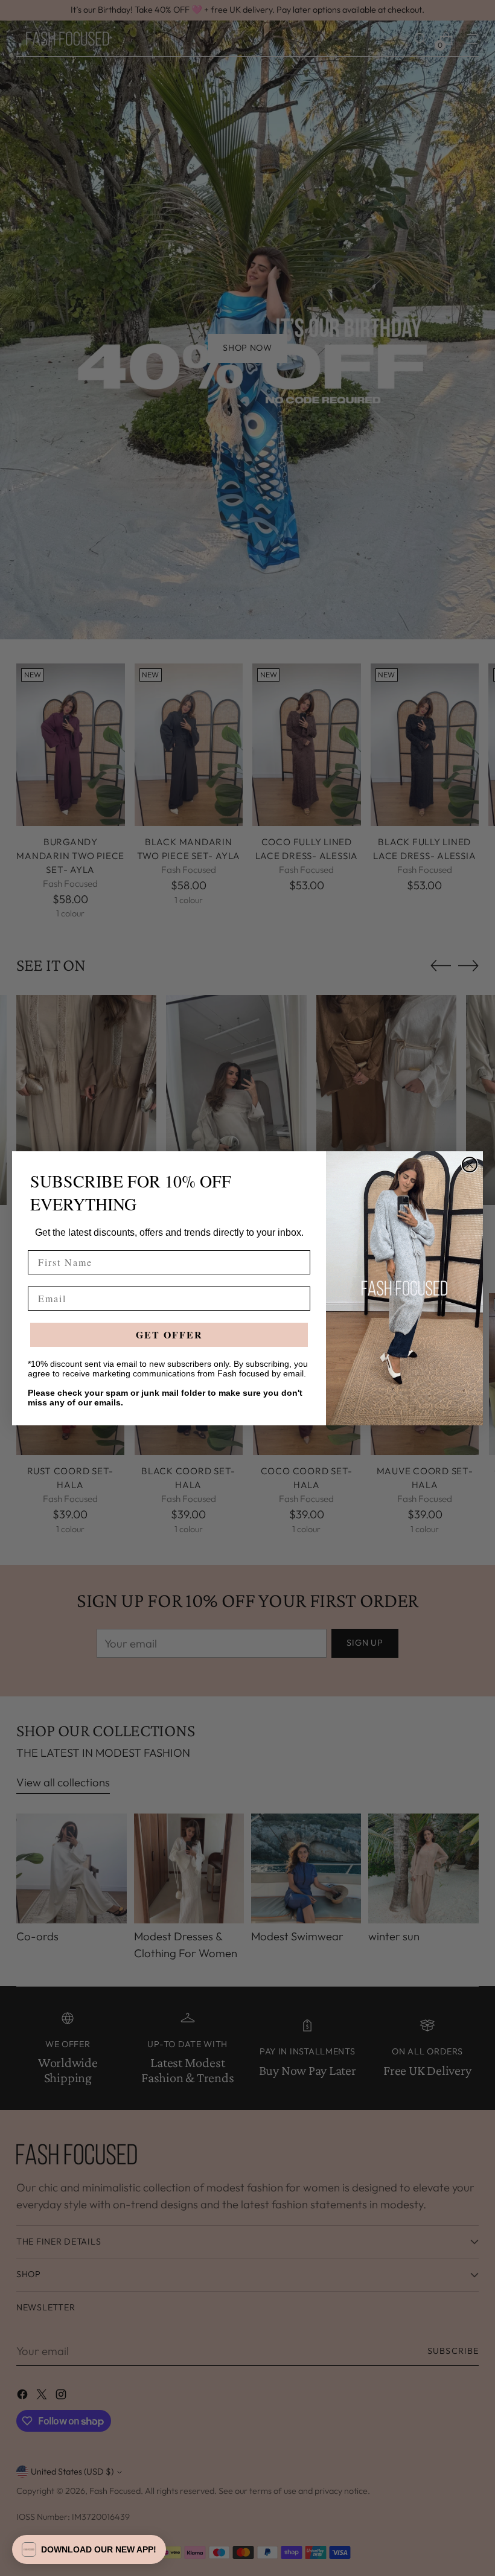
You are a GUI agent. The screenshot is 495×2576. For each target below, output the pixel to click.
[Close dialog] (470, 1165)
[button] (89, 2549)
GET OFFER (169, 1334)
